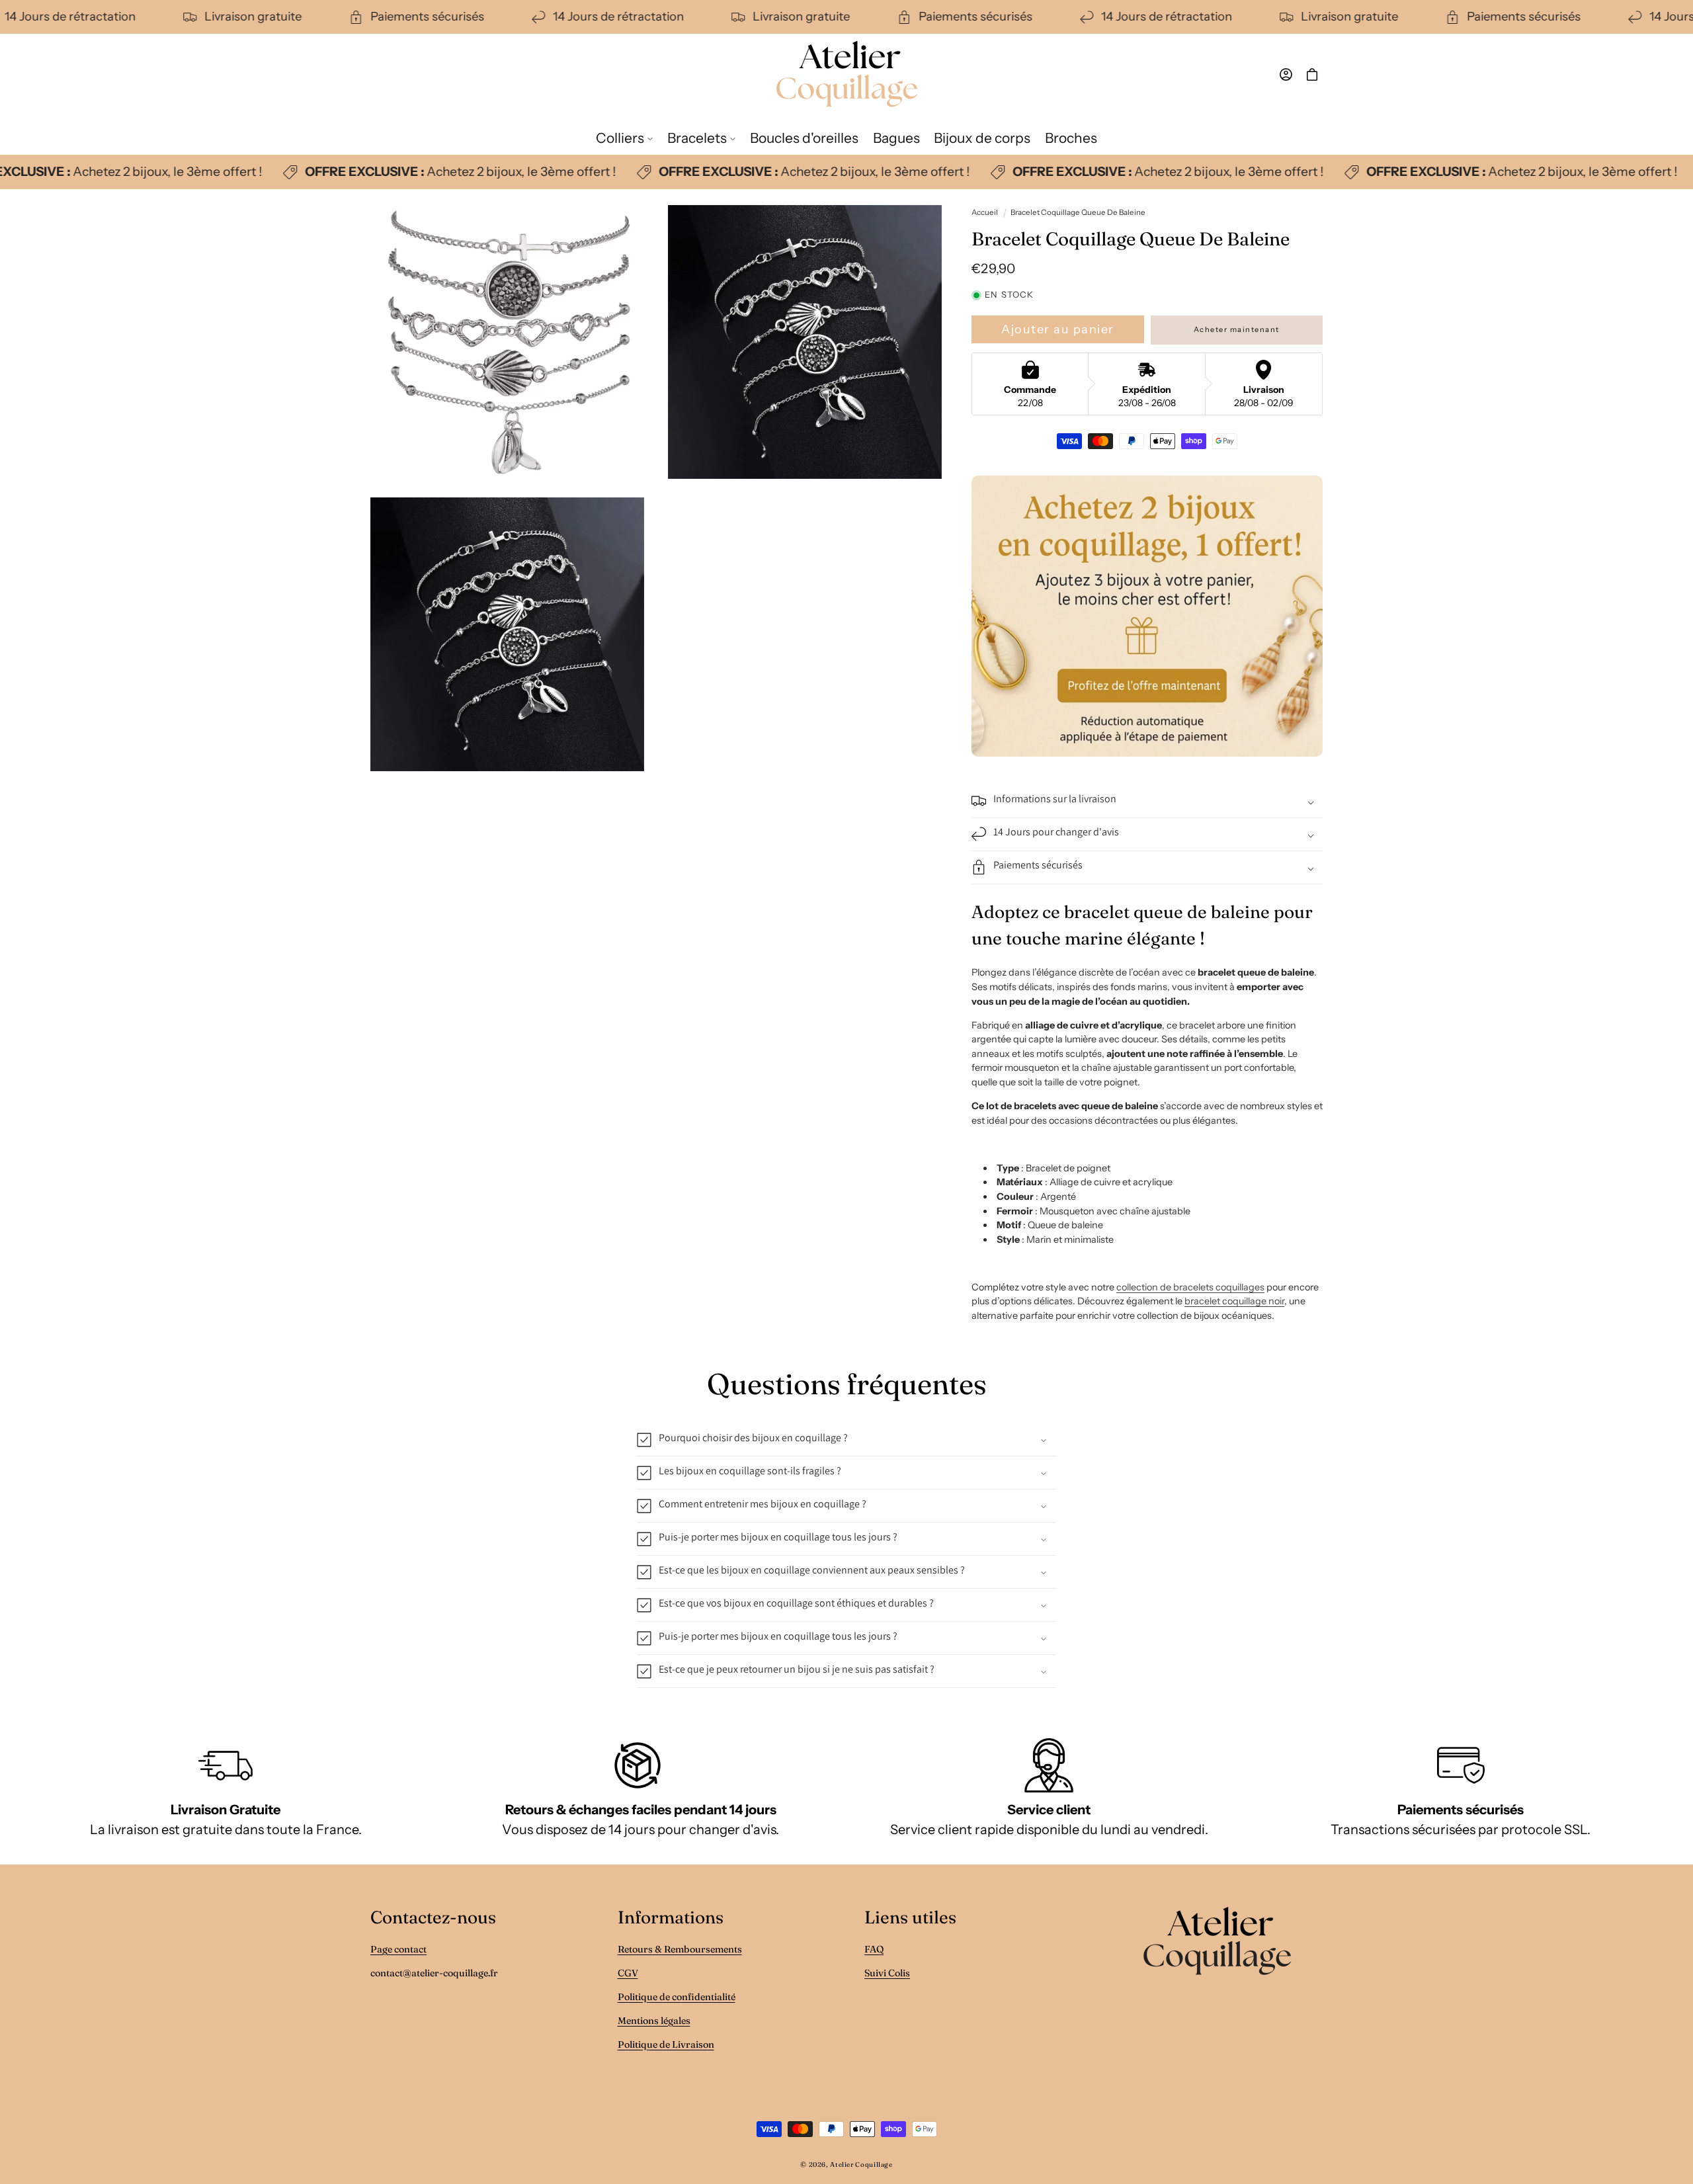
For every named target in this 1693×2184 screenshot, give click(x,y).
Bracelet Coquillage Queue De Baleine (1078, 212)
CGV (628, 1973)
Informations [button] (671, 1917)
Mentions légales (654, 2021)
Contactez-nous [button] (433, 1917)
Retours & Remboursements (680, 1949)
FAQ (874, 1949)
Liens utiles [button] (910, 1917)
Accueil (985, 212)
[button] (624, 138)
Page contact (398, 1949)
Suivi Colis (887, 1973)
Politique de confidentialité (677, 1997)
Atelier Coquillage (861, 2164)
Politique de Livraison (666, 2044)
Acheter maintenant (1237, 329)
